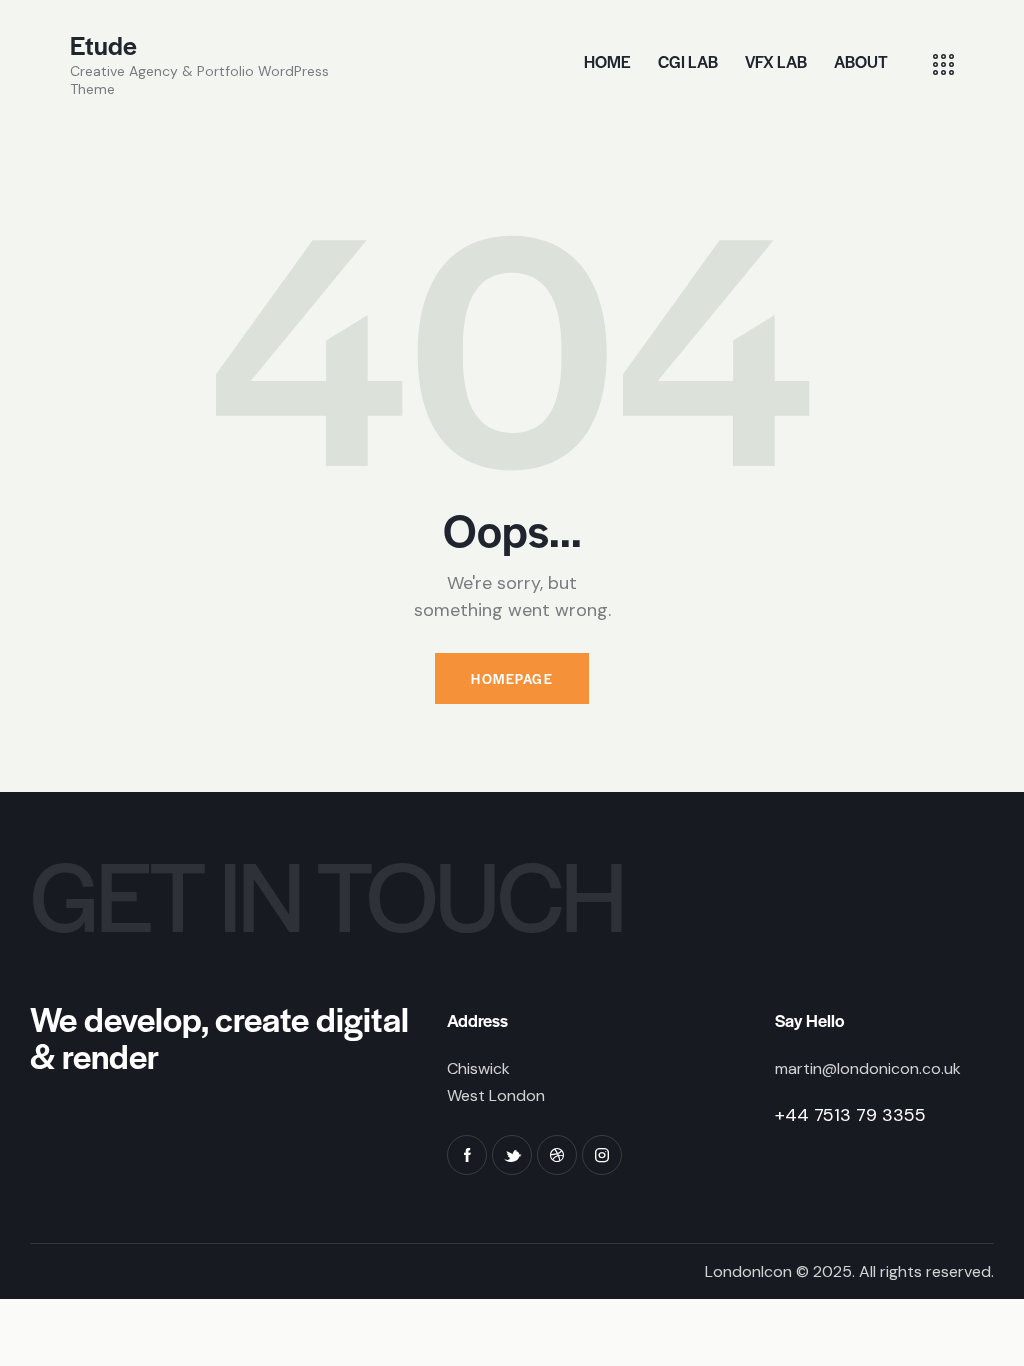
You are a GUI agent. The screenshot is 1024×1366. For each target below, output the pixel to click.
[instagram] (602, 1155)
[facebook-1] (467, 1155)
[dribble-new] (557, 1155)
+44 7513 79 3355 (850, 1115)
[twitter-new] (512, 1155)
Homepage (512, 678)
